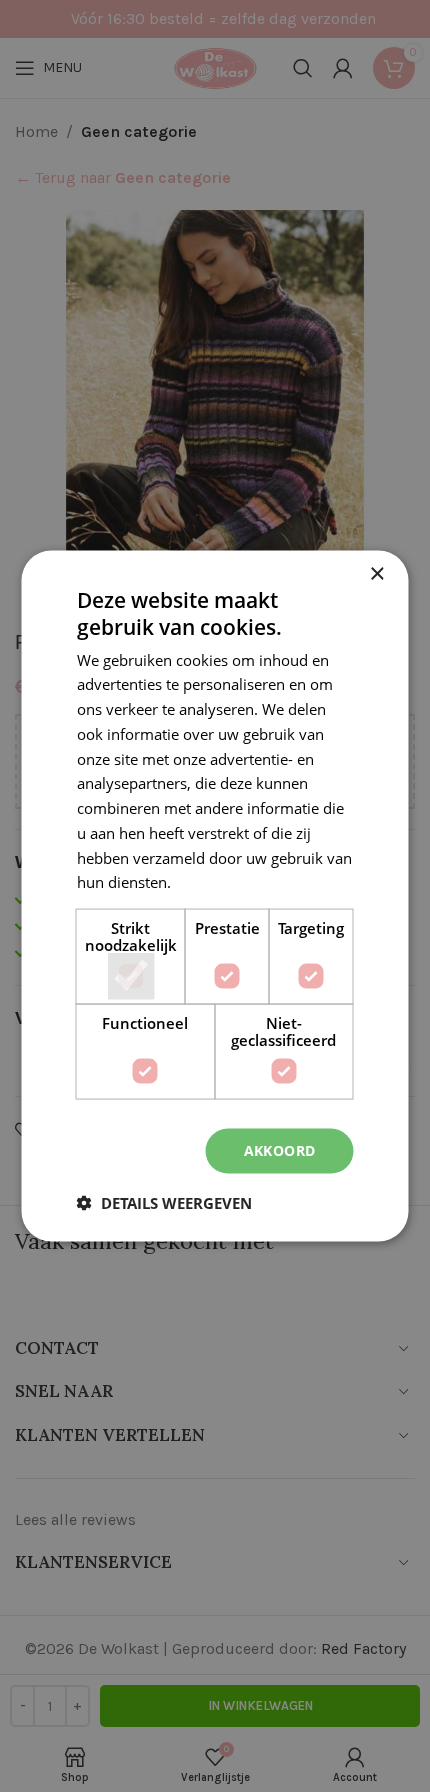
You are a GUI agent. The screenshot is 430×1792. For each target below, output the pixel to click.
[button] (164, 1202)
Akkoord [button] (280, 1150)
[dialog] (215, 896)
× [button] (376, 574)
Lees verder (215, 882)
